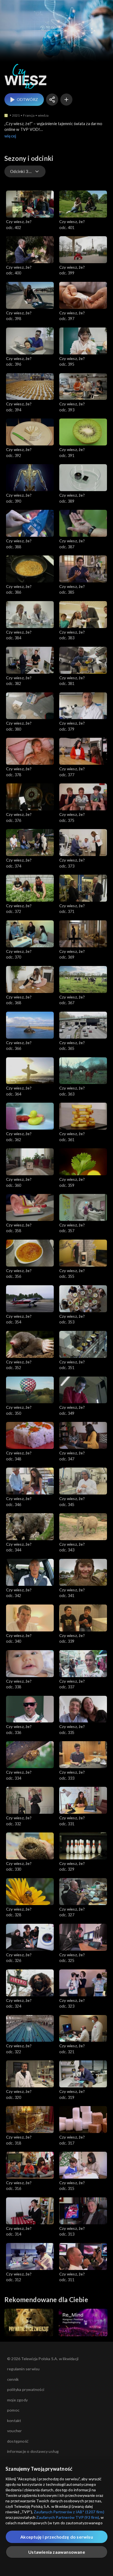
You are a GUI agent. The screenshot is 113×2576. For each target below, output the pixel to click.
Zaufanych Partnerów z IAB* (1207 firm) (69, 2512)
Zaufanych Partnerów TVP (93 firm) (68, 2517)
